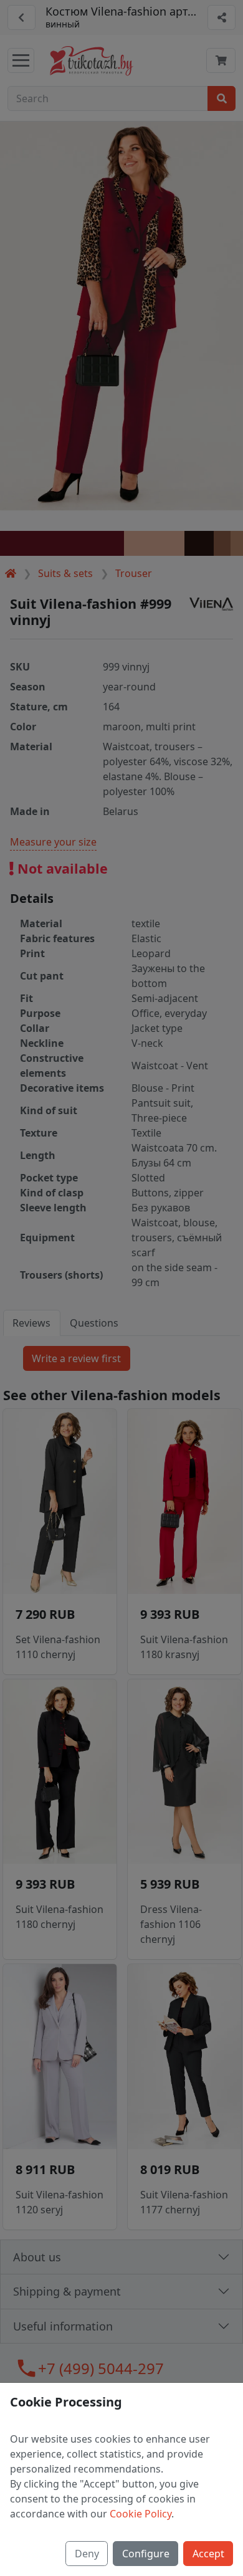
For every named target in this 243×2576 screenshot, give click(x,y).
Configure (146, 2554)
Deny (87, 2554)
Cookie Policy (141, 2514)
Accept (208, 2554)
